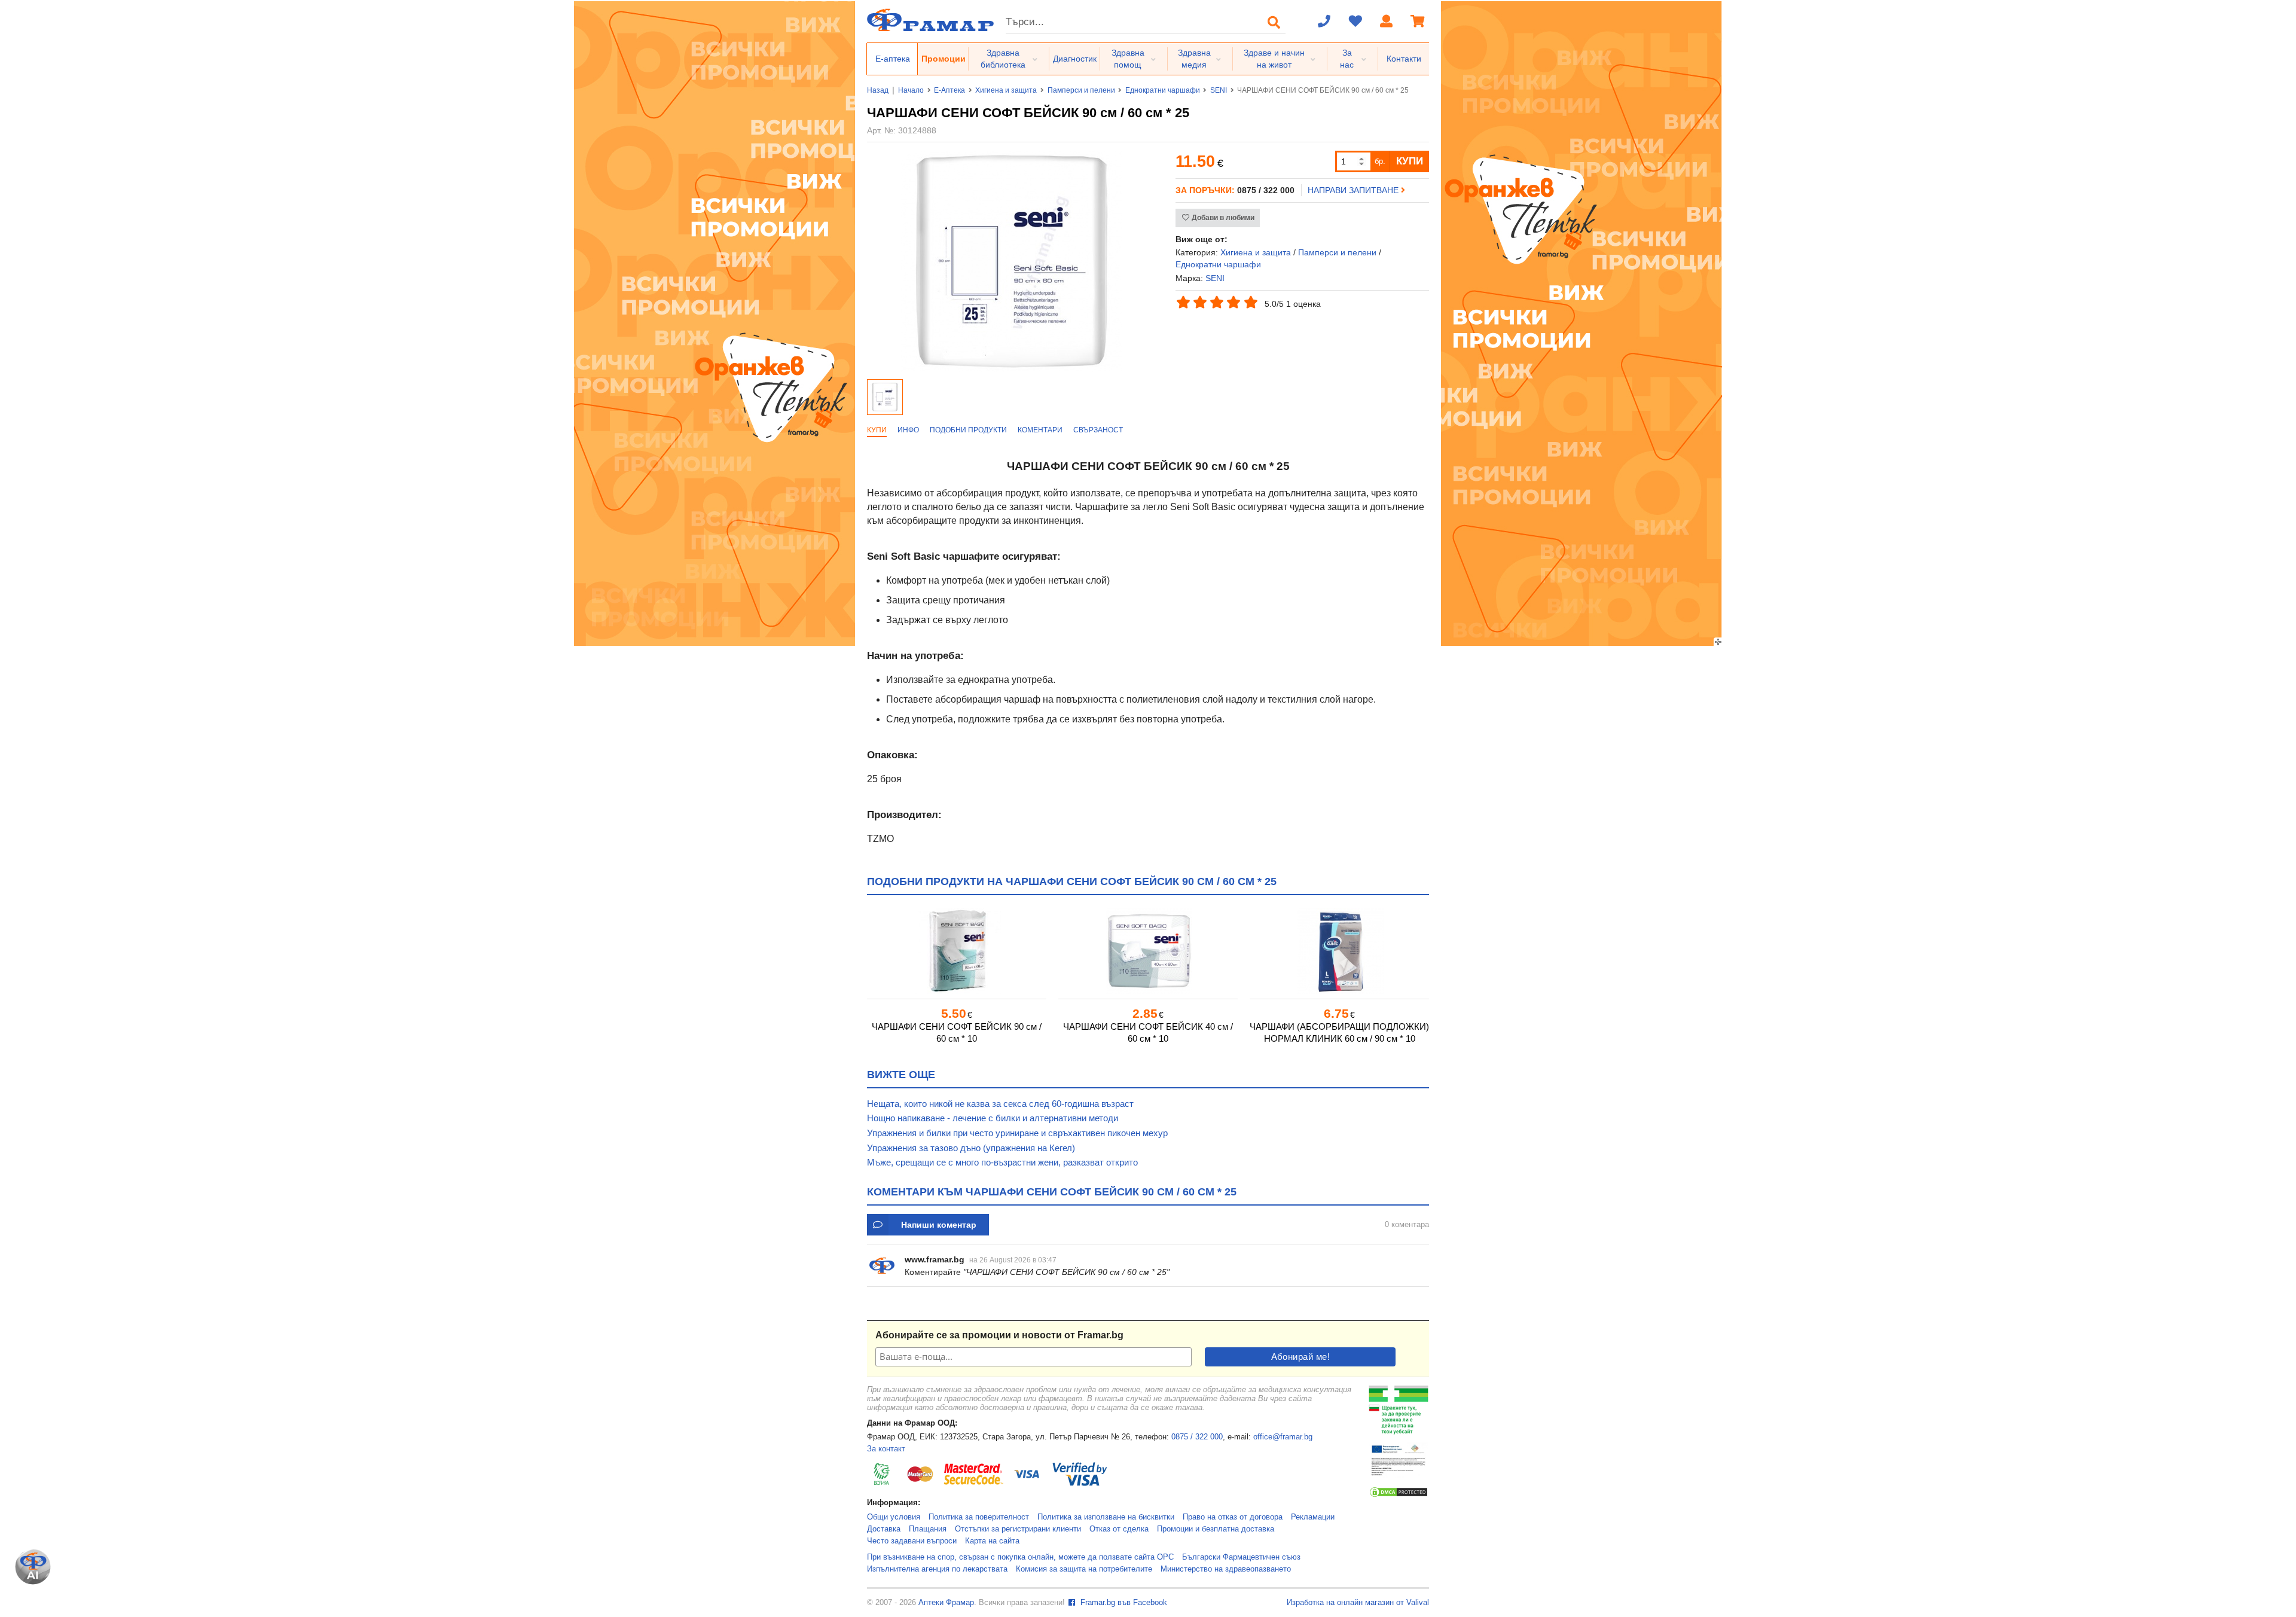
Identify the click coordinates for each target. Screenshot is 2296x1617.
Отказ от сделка (1119, 1529)
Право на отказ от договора (1233, 1517)
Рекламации (1313, 1517)
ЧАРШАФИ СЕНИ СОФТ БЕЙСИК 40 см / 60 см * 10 (1148, 1032)
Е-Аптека (949, 90)
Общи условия (894, 1517)
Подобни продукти (968, 430)
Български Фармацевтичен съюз (1241, 1557)
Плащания (928, 1529)
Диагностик (1075, 59)
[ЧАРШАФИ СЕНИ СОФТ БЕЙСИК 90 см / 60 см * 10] (957, 951)
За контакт (886, 1449)
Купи (877, 430)
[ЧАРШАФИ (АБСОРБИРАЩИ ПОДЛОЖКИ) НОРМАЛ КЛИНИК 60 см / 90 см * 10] (1339, 951)
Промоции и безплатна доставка (1216, 1529)
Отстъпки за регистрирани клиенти (1018, 1529)
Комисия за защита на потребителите (1084, 1569)
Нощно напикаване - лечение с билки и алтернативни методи (993, 1118)
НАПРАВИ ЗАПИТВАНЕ (1354, 190)
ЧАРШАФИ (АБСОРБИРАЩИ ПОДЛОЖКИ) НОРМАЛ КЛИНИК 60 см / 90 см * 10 (1339, 1032)
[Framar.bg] (930, 21)
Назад (878, 90)
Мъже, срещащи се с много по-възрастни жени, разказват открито (1002, 1162)
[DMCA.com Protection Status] (1399, 1496)
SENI (1219, 90)
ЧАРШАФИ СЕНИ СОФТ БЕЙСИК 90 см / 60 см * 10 (957, 1032)
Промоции (944, 59)
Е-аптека (893, 59)
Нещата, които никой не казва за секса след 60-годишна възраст (1000, 1104)
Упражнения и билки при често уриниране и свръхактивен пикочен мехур (1017, 1133)
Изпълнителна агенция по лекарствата (937, 1569)
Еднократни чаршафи (1163, 90)
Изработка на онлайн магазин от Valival (1358, 1603)
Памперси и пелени (1081, 90)
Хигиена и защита (1006, 90)
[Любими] (1355, 22)
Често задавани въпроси (912, 1541)
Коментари (1040, 430)
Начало (911, 90)
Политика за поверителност (979, 1517)
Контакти (1404, 59)
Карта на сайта (992, 1541)
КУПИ (1410, 161)
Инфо (908, 430)
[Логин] (1387, 22)
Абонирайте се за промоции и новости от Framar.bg (999, 1335)
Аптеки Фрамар (946, 1603)
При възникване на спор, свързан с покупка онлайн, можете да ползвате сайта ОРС (1020, 1557)
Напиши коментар (939, 1225)
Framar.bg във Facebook (1123, 1603)
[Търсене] (1274, 22)
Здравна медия (1194, 59)
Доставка (884, 1529)
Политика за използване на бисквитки (1106, 1517)
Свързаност (1098, 430)
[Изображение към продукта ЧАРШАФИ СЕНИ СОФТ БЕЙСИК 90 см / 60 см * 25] (1012, 369)
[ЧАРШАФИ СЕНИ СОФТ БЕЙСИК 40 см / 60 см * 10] (1148, 951)
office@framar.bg (1283, 1437)
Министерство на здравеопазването (1226, 1569)
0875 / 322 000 (1197, 1437)
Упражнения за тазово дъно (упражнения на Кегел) (971, 1148)
